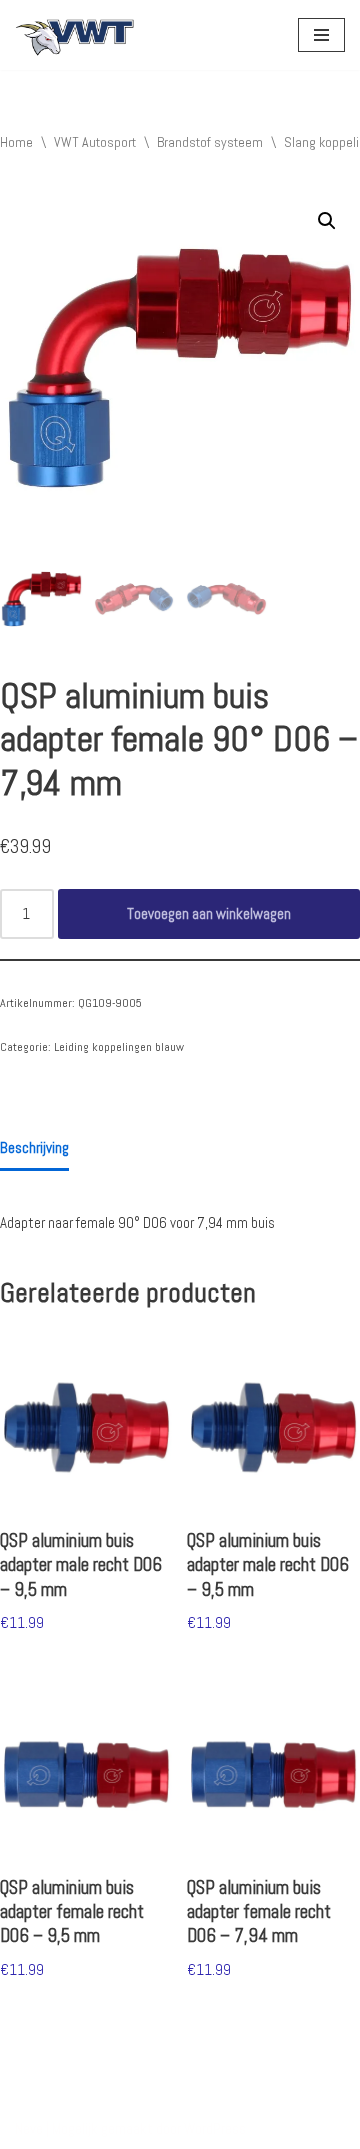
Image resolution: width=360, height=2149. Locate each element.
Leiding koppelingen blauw (119, 1047)
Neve (29, 2128)
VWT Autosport (95, 142)
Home (16, 142)
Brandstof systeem (210, 142)
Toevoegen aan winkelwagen (209, 913)
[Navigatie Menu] (321, 35)
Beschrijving (34, 1147)
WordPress (215, 2128)
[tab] (34, 1150)
